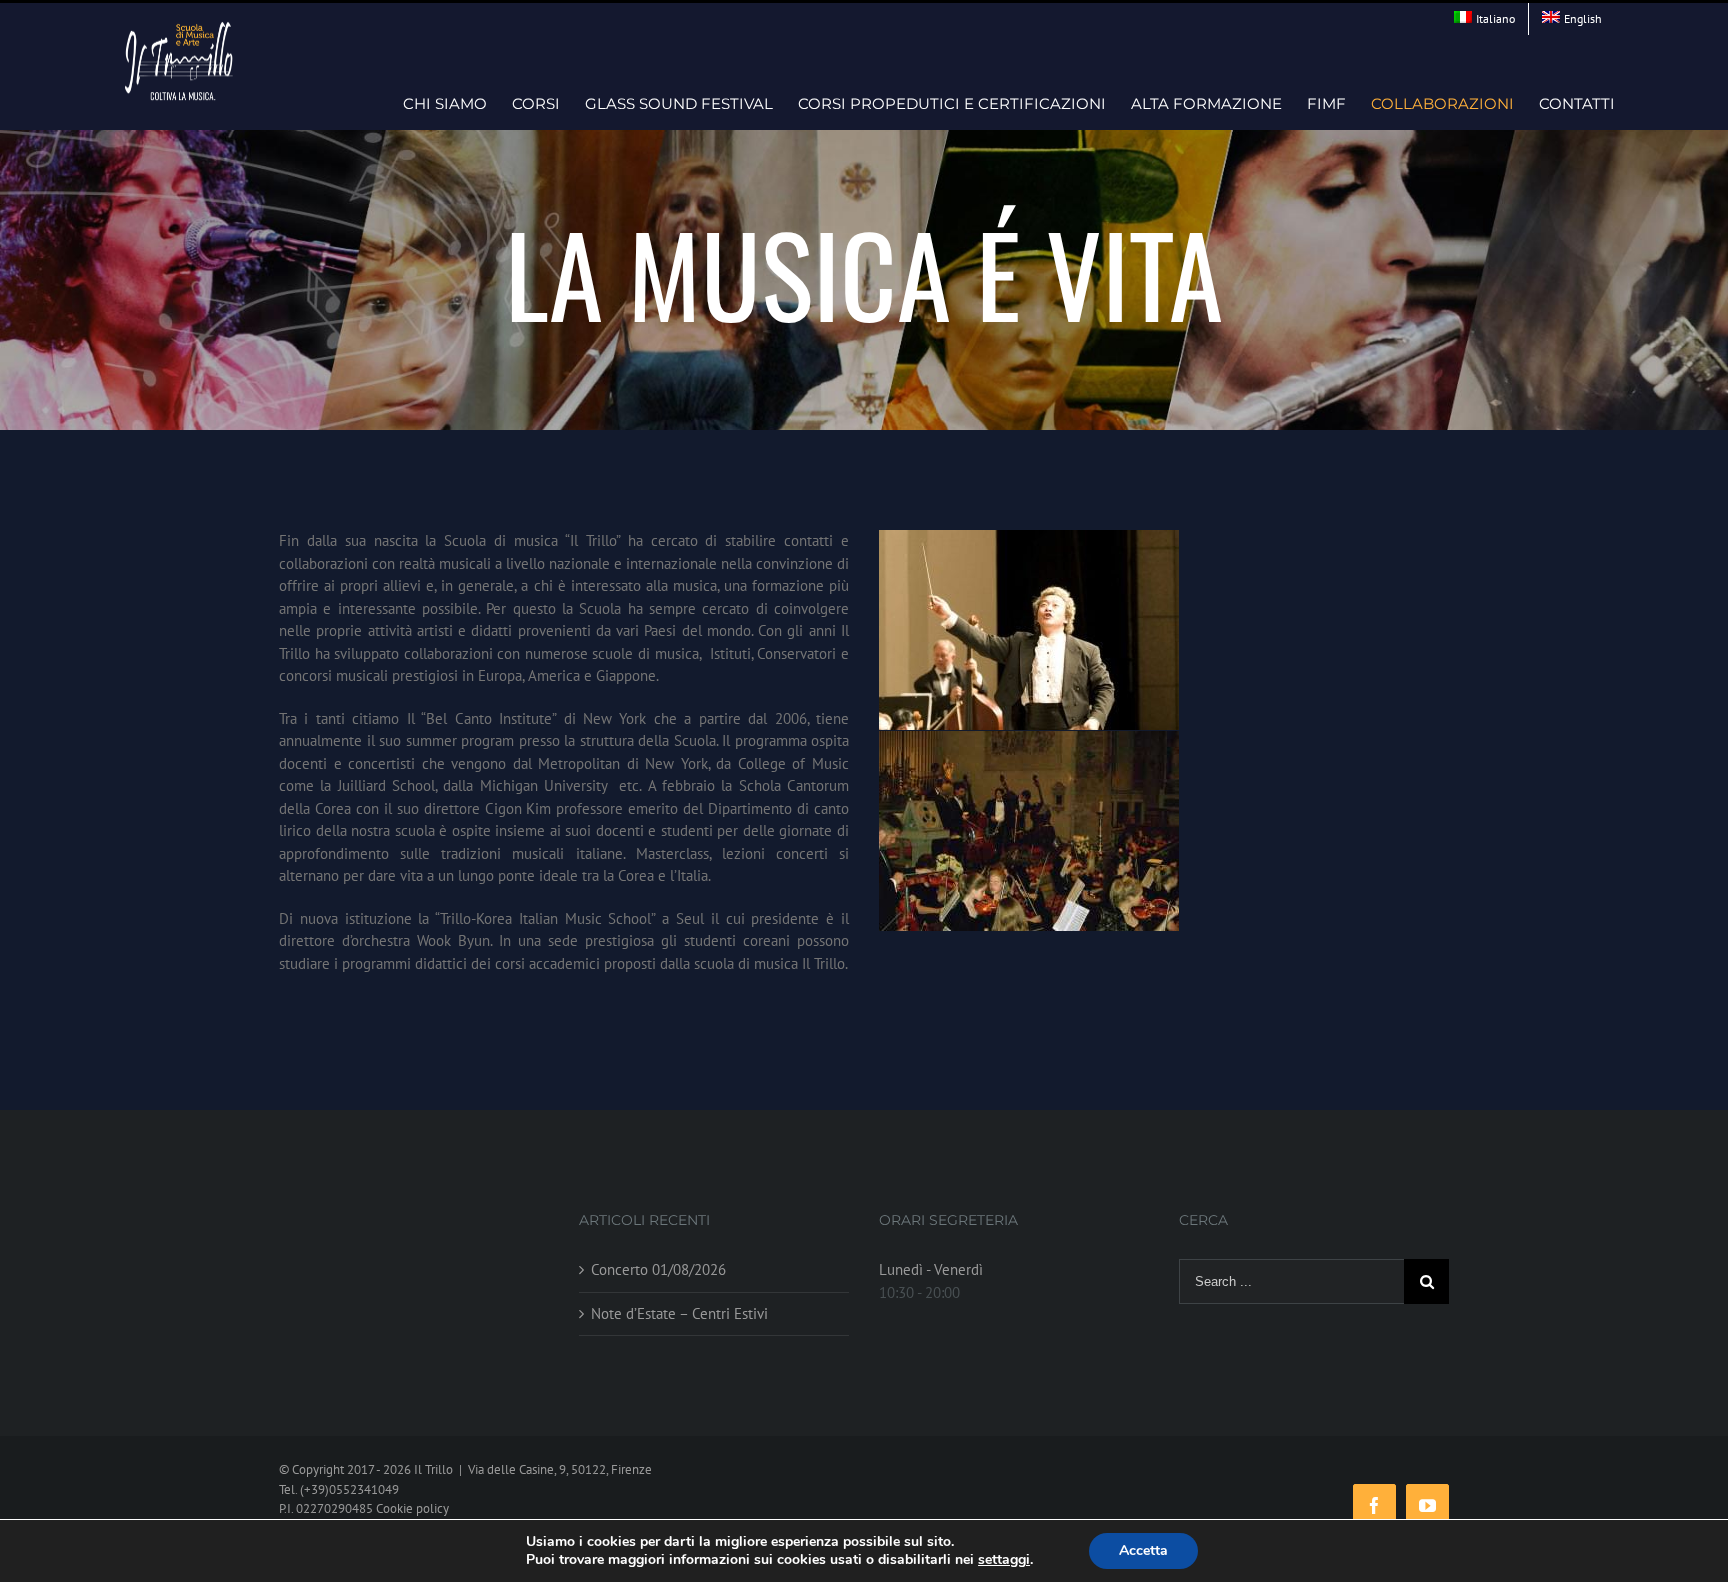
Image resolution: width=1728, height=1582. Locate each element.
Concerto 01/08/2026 (658, 1269)
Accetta (1143, 1550)
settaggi (1004, 1560)
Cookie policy (412, 1508)
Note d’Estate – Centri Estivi (679, 1313)
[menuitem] (1484, 19)
